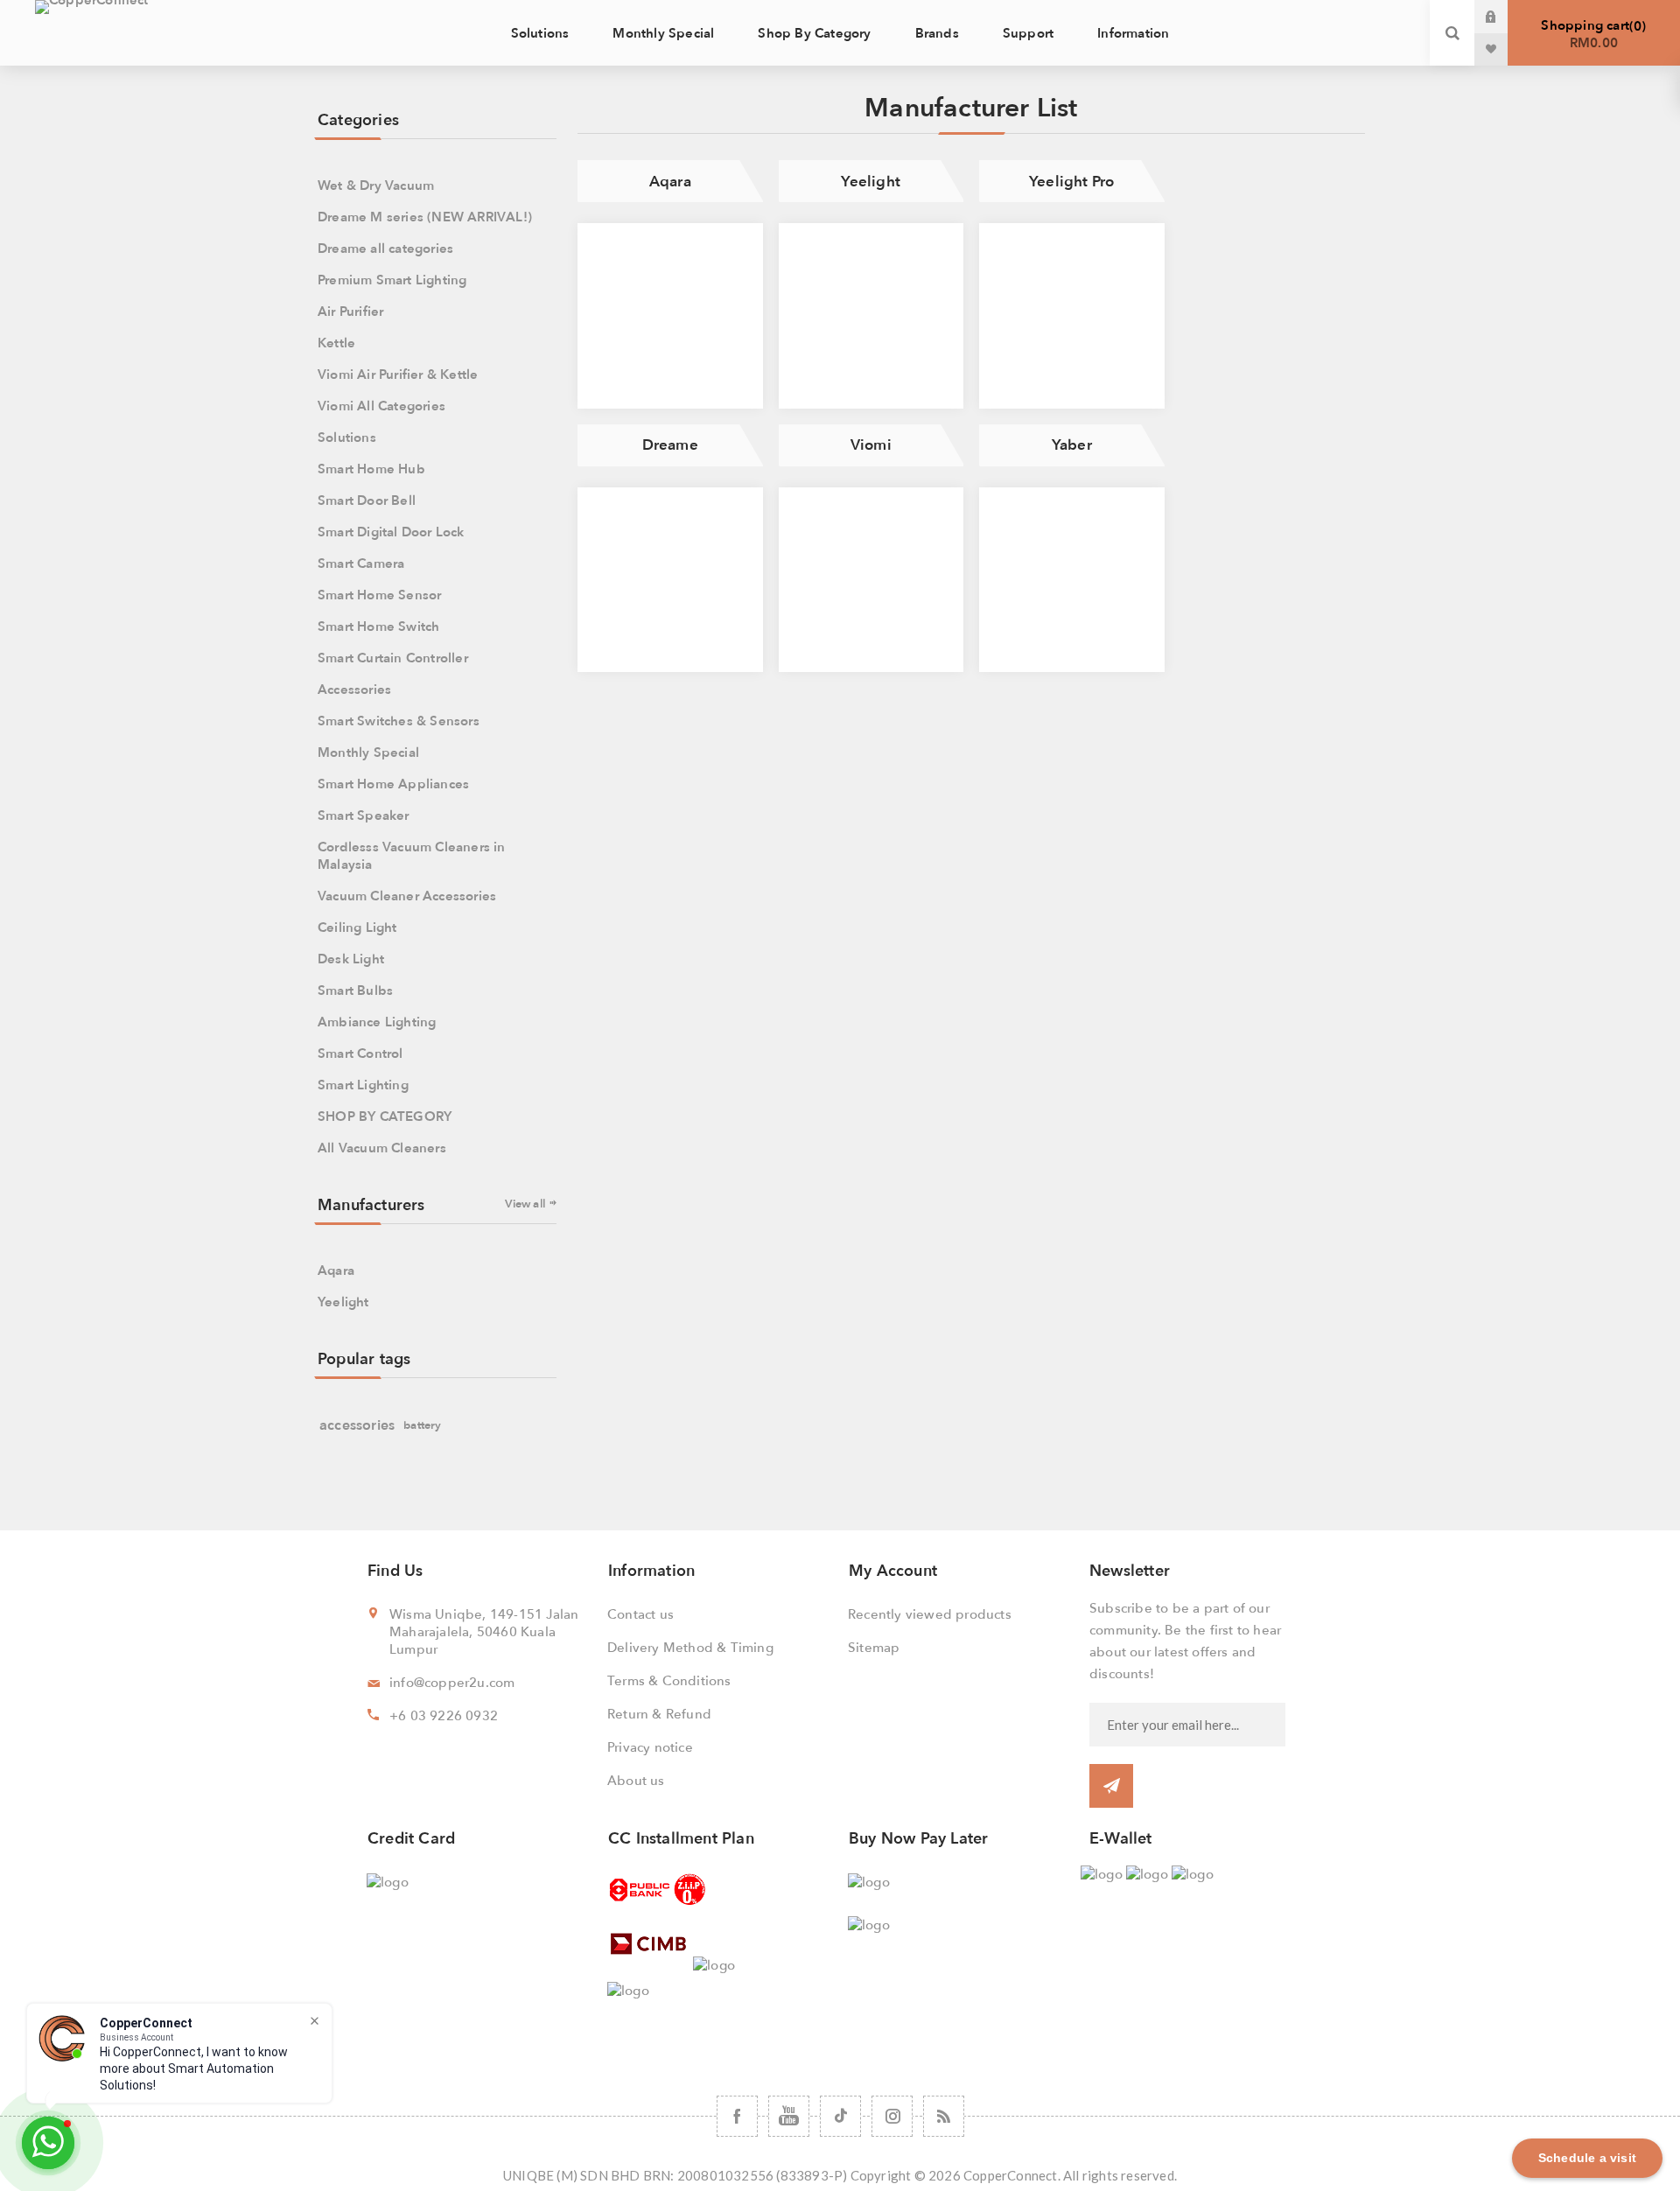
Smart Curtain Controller (393, 658)
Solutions (347, 437)
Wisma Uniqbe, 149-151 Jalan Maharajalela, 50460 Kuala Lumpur (484, 1632)
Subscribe (1111, 1786)
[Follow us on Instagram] (892, 2116)
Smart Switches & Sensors (399, 721)
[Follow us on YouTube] (789, 2116)
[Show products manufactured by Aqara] (670, 316)
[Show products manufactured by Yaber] (1072, 580)
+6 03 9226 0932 (444, 1716)
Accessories (354, 689)
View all (525, 1204)
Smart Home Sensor (379, 595)
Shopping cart (1591, 34)
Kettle (336, 343)
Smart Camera (361, 563)
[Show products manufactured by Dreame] (670, 580)
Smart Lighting (363, 1085)
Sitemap (874, 1648)
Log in (1504, 17)
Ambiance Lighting (377, 1022)
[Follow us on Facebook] (737, 2116)
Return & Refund (659, 1714)
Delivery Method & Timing (690, 1648)
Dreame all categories (385, 248)
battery (422, 1425)
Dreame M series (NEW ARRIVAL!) (425, 217)
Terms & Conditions (669, 1681)
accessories (357, 1425)
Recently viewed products (930, 1614)
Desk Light (351, 959)
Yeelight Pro (1071, 182)
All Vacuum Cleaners (382, 1148)
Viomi (871, 445)
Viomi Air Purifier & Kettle (398, 374)
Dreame (670, 445)
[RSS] (944, 2116)
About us (636, 1781)
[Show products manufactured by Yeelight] (871, 316)
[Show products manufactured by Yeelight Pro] (1072, 316)
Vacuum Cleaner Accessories (407, 896)
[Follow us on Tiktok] (840, 2116)
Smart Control (360, 1053)
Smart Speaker (364, 815)
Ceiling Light (357, 927)
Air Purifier (350, 311)
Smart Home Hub (371, 469)
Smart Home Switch (378, 626)
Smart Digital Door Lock (391, 532)
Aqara (670, 182)
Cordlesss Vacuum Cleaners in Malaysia (412, 856)
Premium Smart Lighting (392, 280)
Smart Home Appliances (393, 784)
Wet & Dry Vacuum (376, 185)
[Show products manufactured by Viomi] (871, 580)
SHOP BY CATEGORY (385, 1116)
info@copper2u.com (452, 1683)
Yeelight (871, 182)
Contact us (640, 1614)
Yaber (1072, 445)
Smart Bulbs (355, 990)
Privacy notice (650, 1747)
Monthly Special (368, 752)
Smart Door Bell (367, 500)
